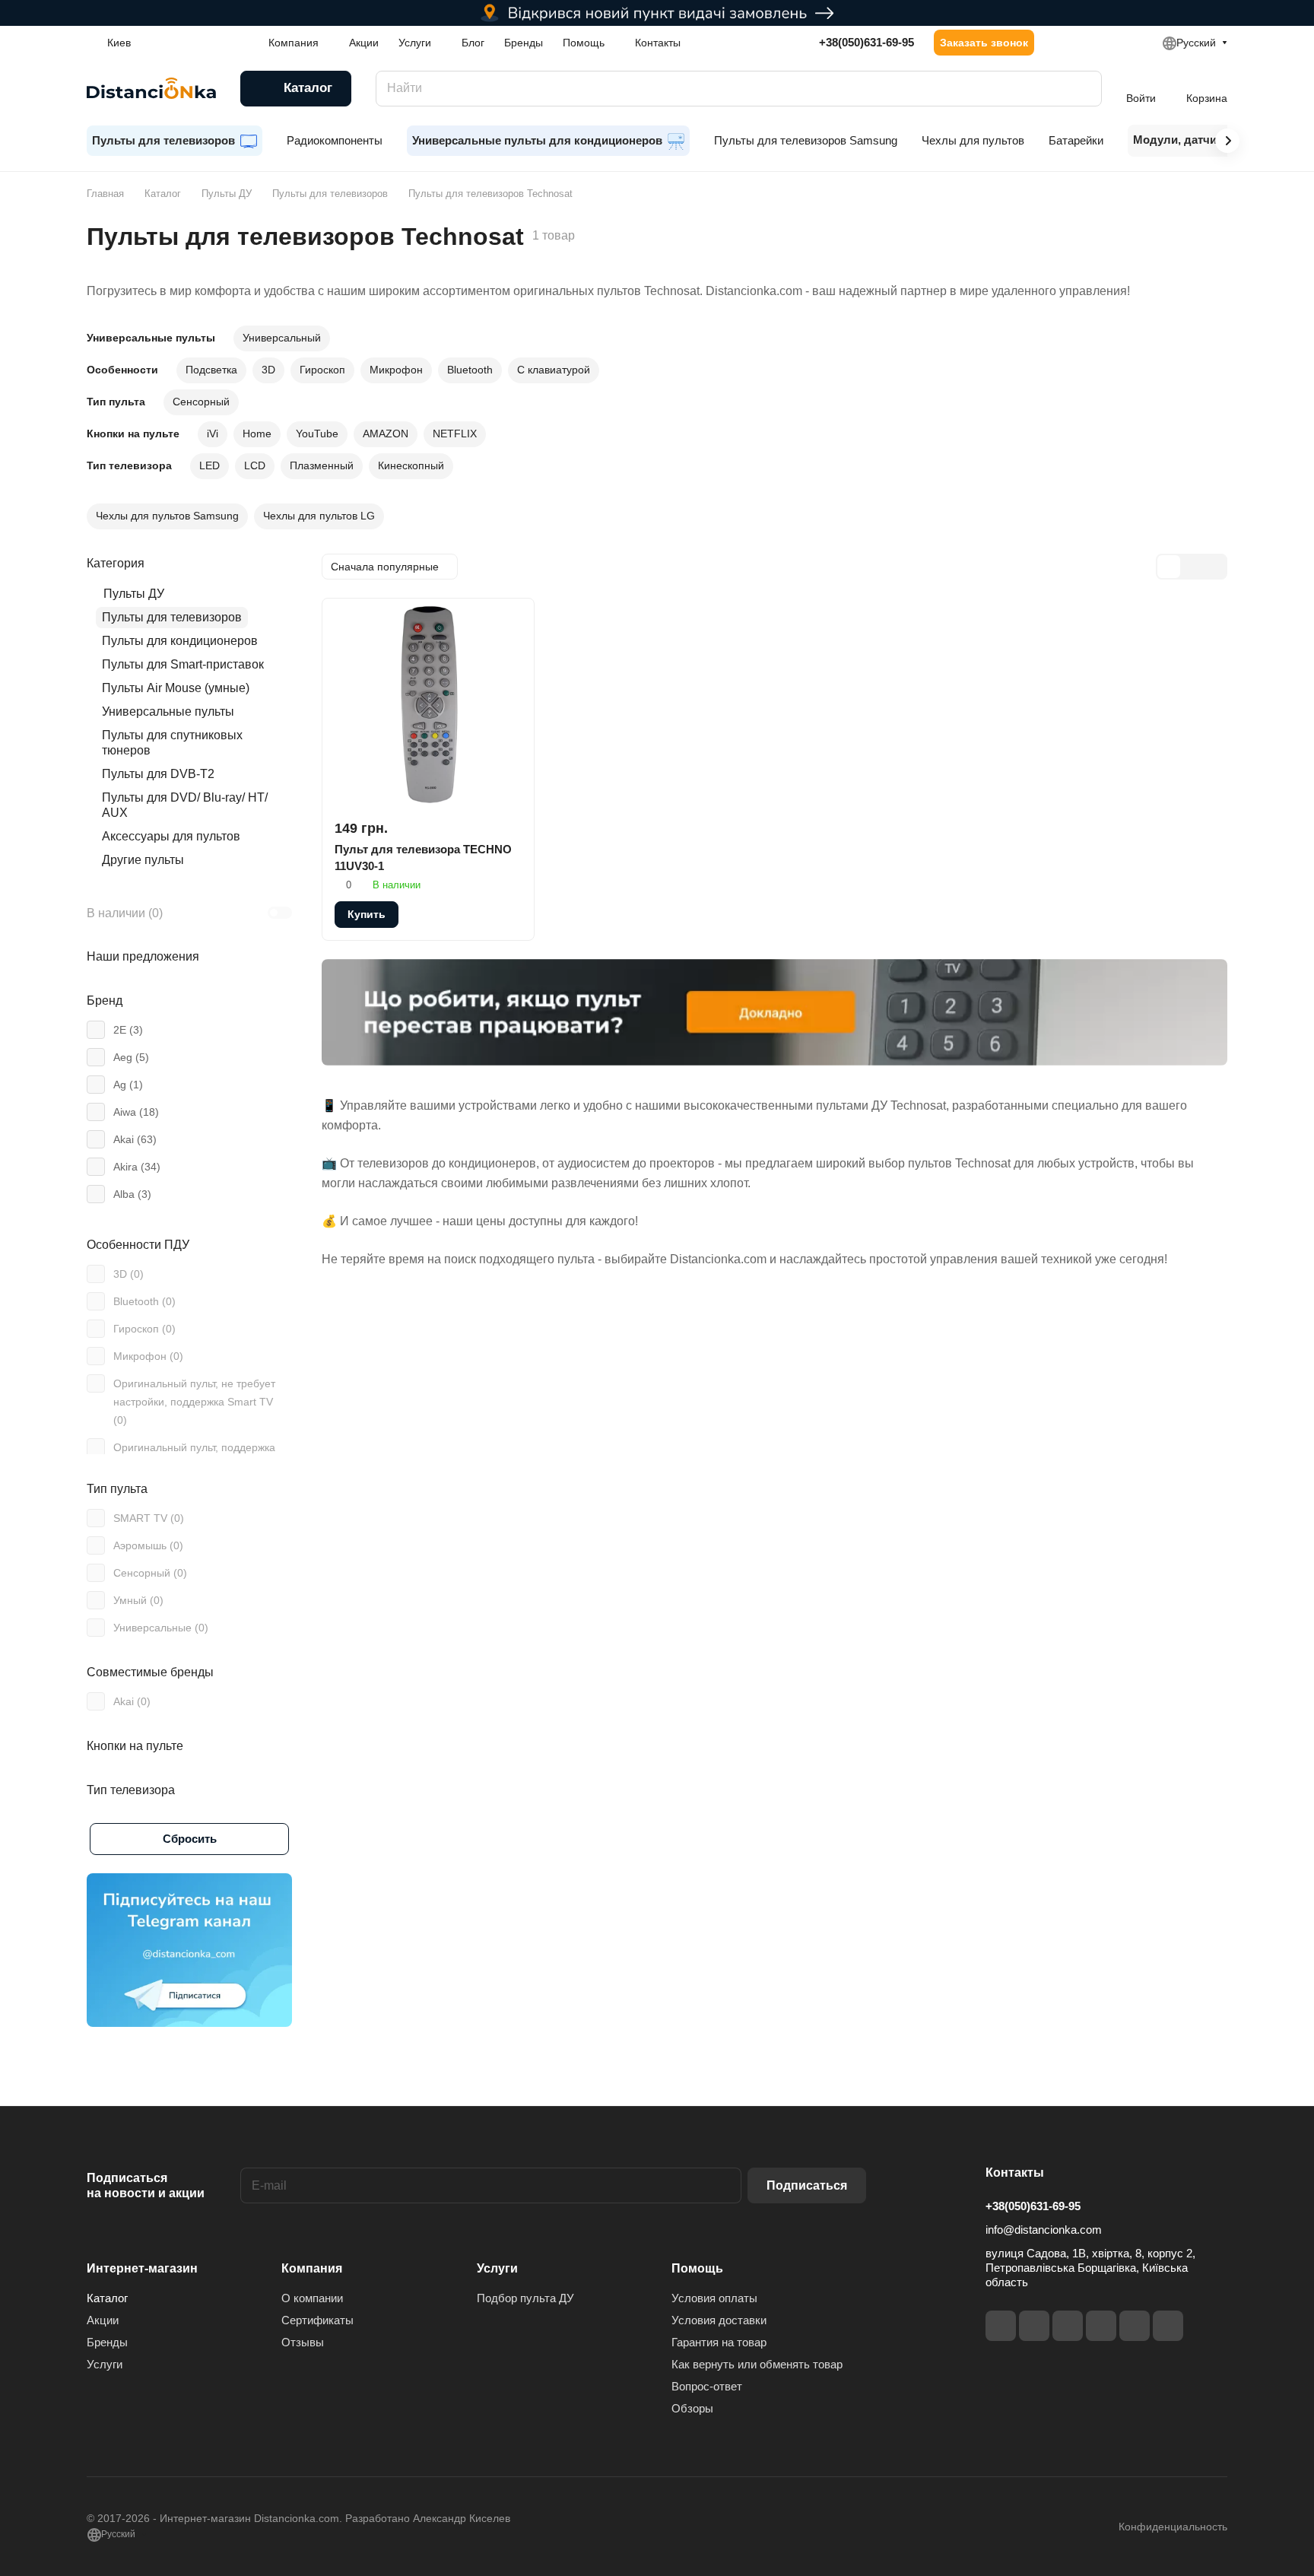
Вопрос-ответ (707, 2386)
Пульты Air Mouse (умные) (176, 688)
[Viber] (1135, 2326)
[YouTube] (1101, 2326)
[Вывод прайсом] (1214, 567)
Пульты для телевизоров (172, 617)
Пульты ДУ (134, 594)
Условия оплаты (714, 2298)
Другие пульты (143, 860)
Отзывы (303, 2342)
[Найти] (1083, 89)
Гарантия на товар (719, 2342)
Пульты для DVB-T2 (158, 774)
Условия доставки (719, 2320)
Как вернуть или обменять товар (757, 2364)
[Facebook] (1001, 2326)
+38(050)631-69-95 (866, 42)
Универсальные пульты (168, 711)
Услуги (105, 2364)
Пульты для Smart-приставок (183, 664)
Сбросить (190, 1839)
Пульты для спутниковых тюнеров (172, 743)
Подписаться (807, 2185)
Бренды (107, 2342)
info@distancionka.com (1044, 2230)
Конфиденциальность (1173, 2527)
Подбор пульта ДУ (525, 2298)
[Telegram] (1068, 2326)
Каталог (107, 2298)
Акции (103, 2320)
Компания (312, 2268)
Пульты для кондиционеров (180, 641)
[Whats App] (1168, 2326)
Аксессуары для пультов (171, 836)
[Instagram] (1034, 2326)
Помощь (697, 2268)
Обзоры (692, 2408)
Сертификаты (317, 2320)
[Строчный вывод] (1192, 567)
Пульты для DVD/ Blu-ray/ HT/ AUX (185, 805)
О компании (312, 2298)
